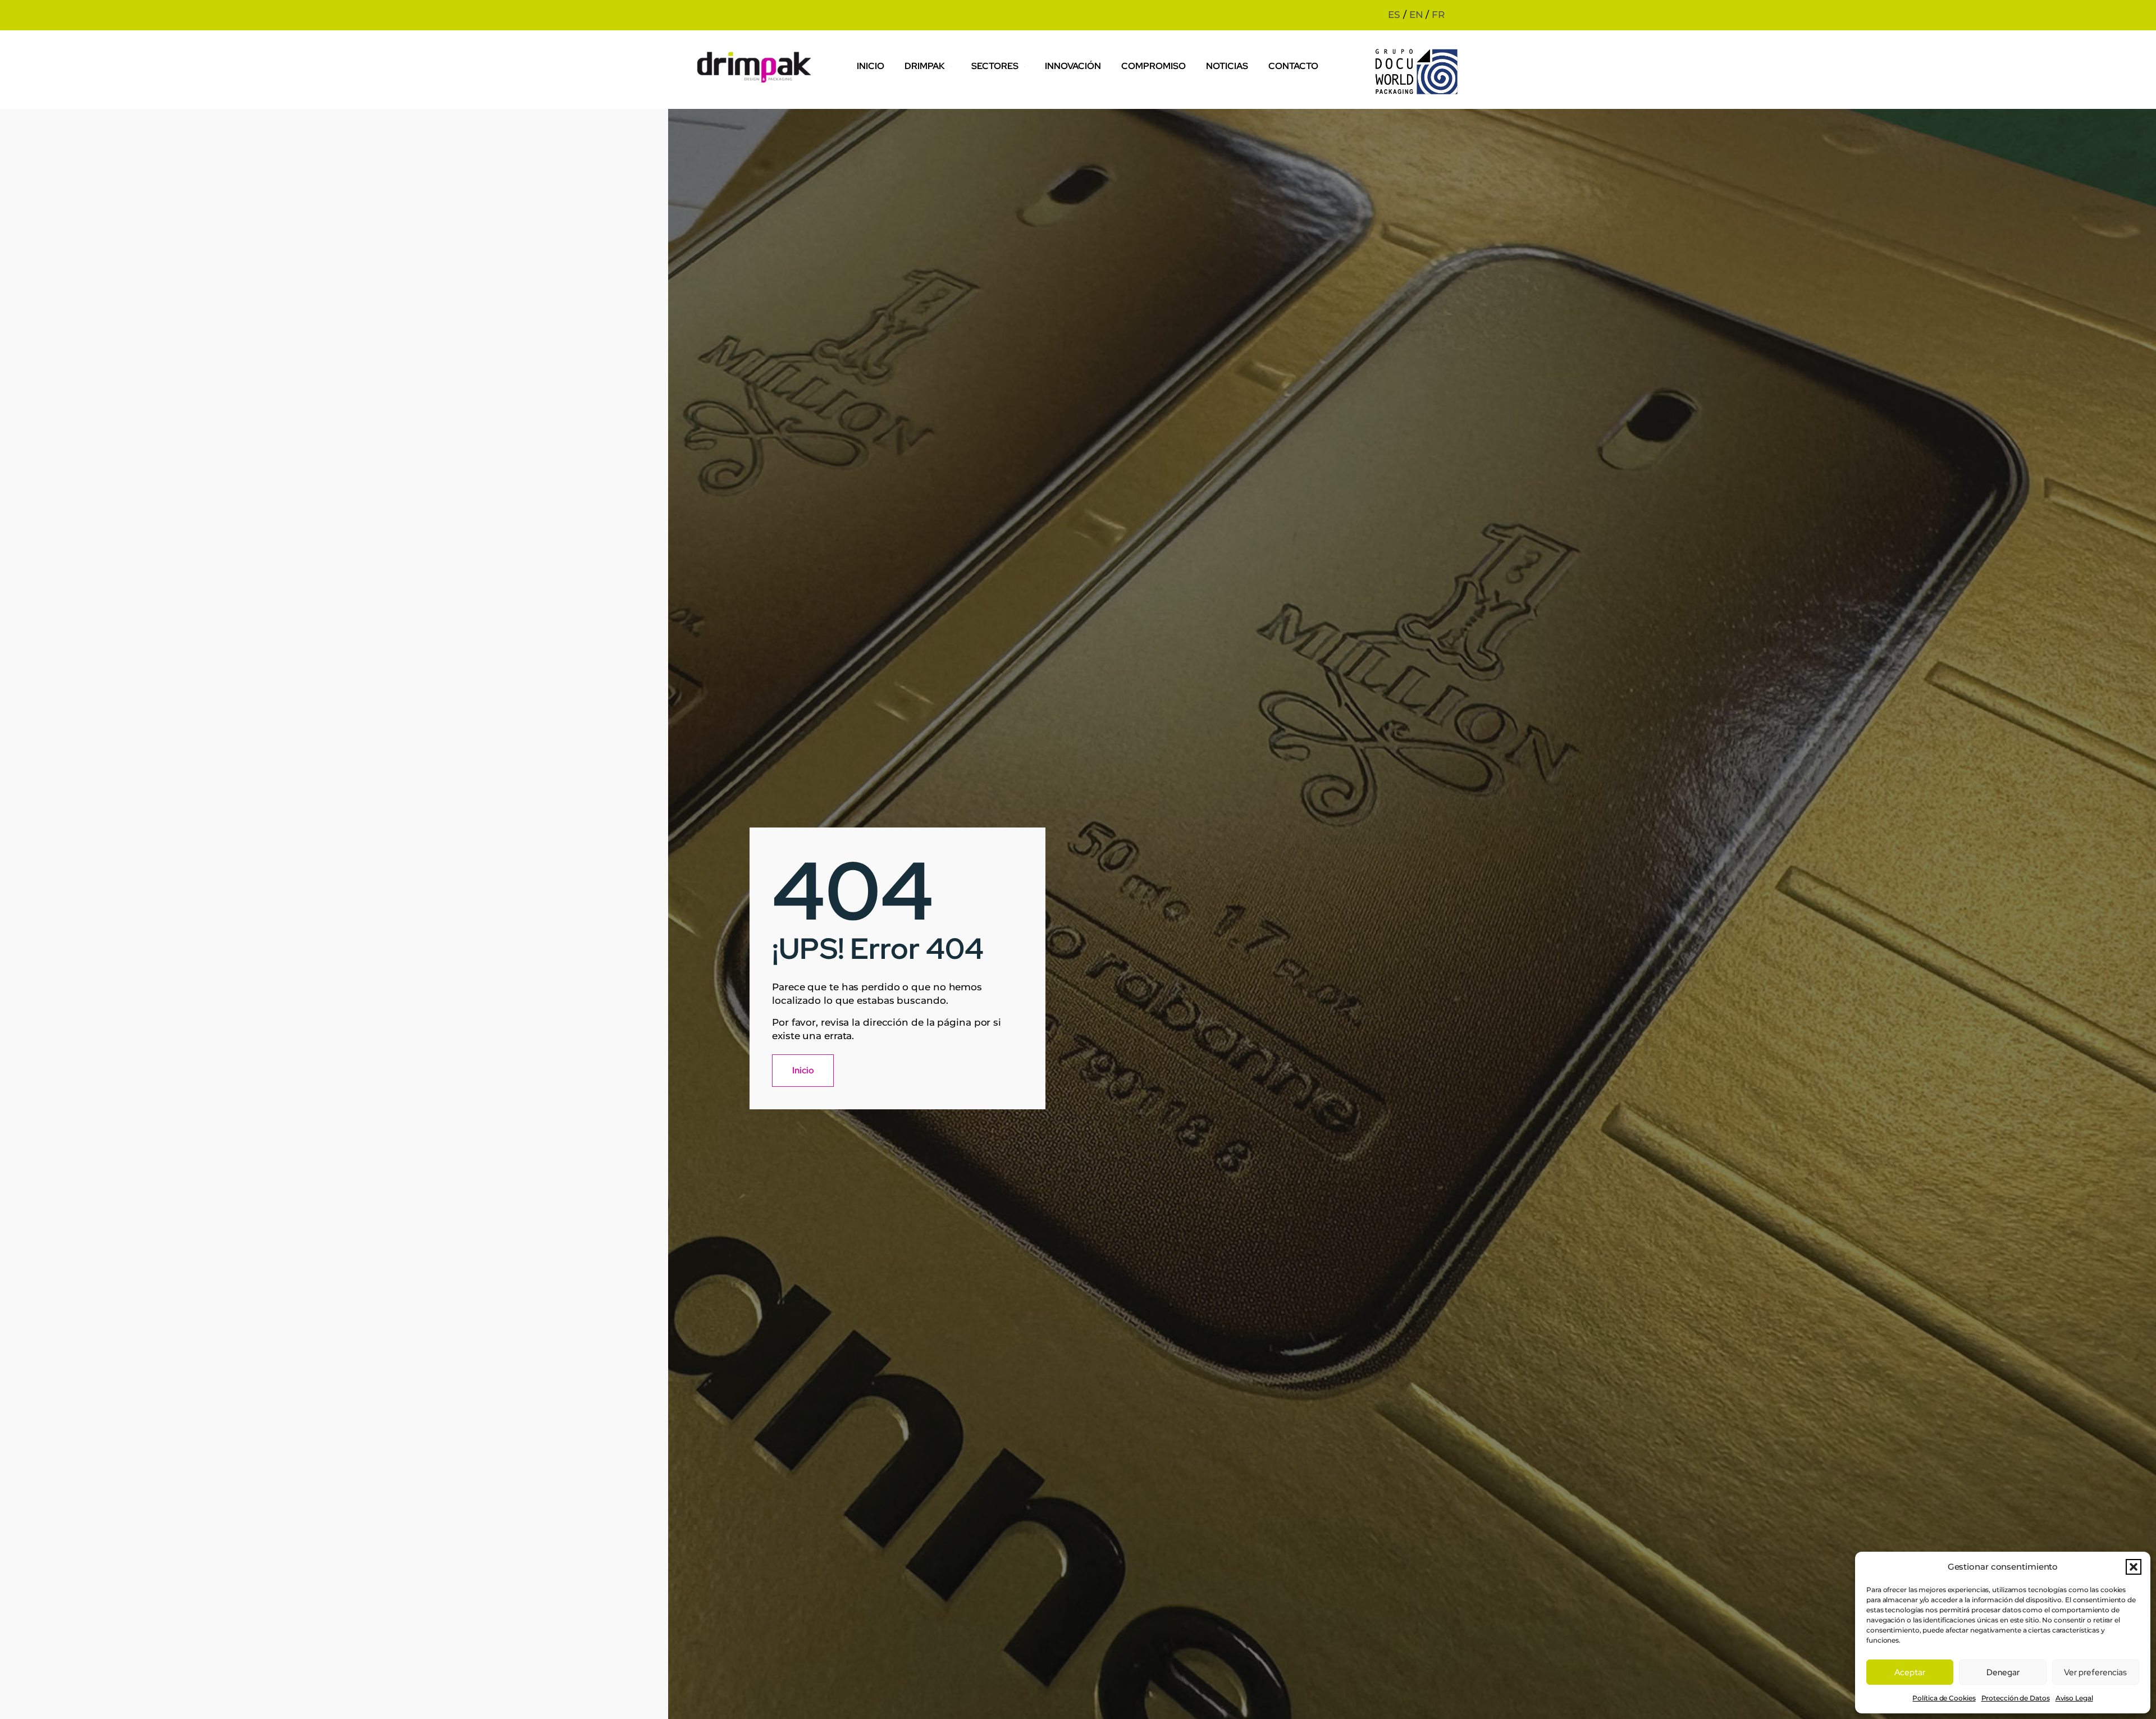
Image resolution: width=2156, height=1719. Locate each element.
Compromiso (1154, 66)
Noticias (1227, 66)
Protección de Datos (2016, 1698)
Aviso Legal (2074, 1698)
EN (1416, 15)
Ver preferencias (2095, 1672)
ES (1394, 15)
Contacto (1293, 66)
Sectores (995, 66)
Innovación (1073, 66)
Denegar (2003, 1672)
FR (1438, 15)
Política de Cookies (1944, 1698)
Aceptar (1910, 1672)
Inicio (871, 66)
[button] (2134, 1567)
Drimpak (925, 66)
